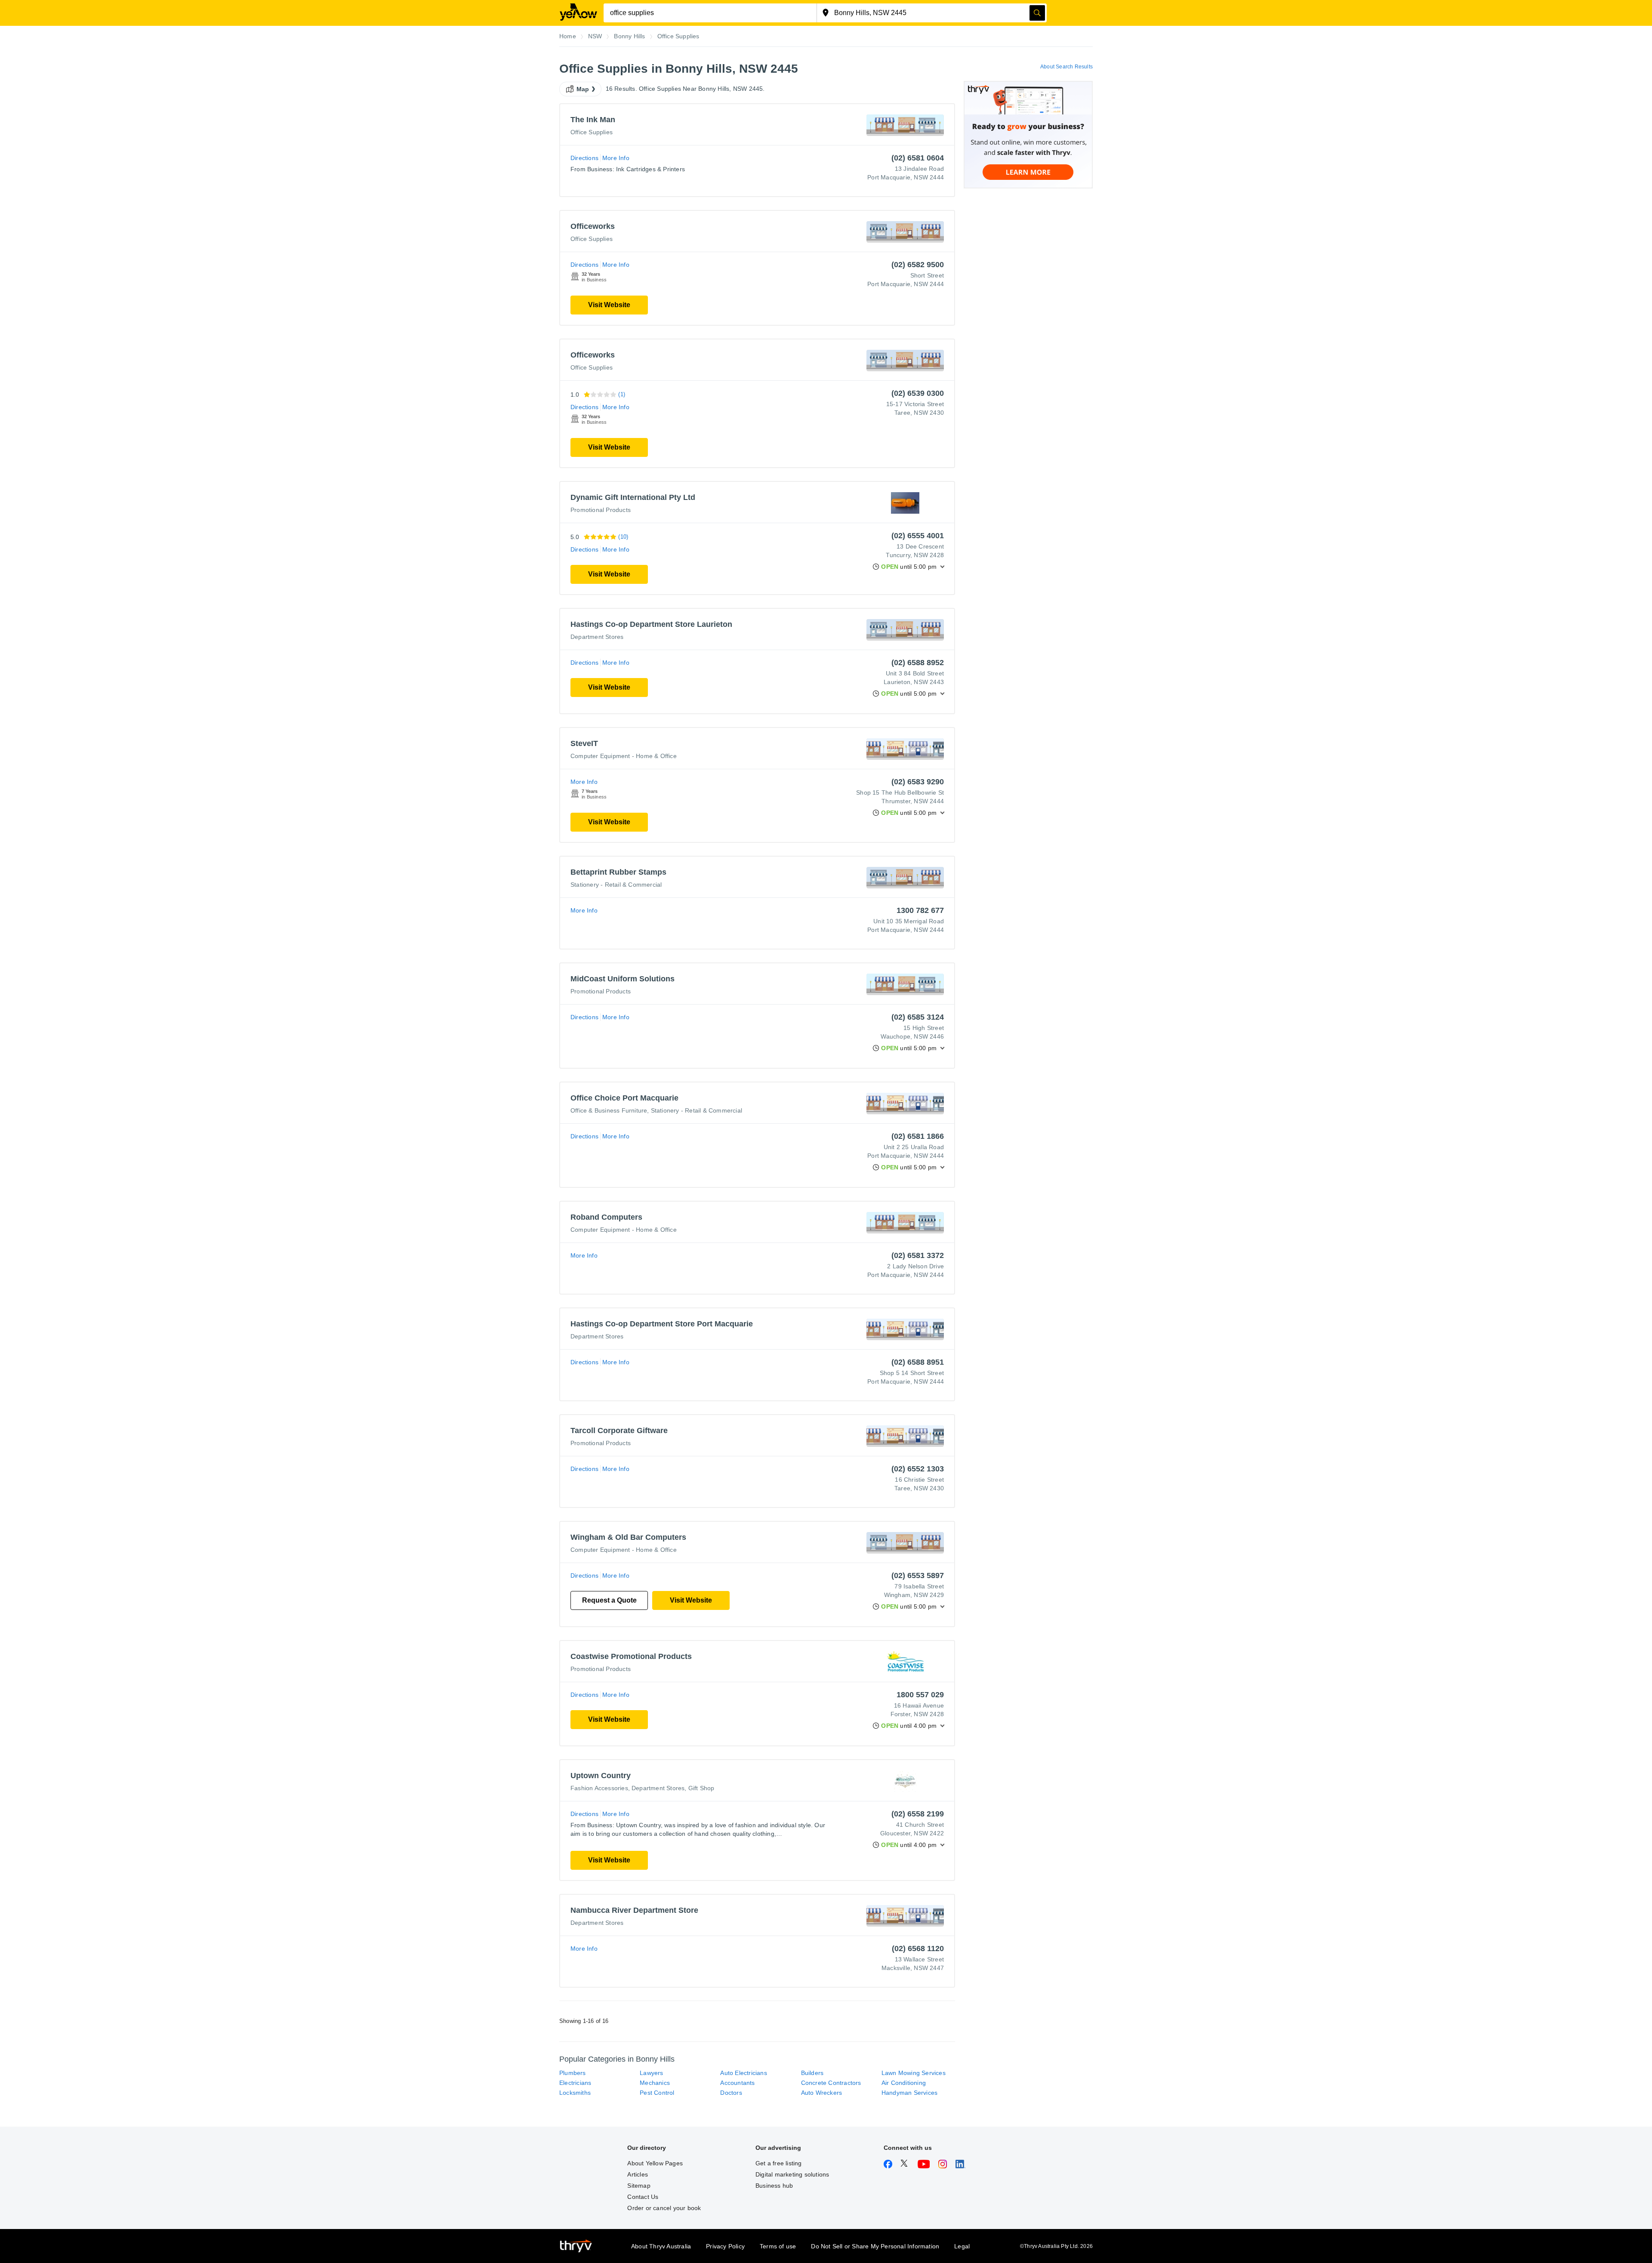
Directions (584, 158)
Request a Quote (609, 1600)
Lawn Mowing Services (914, 2073)
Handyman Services (909, 2093)
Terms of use (778, 2246)
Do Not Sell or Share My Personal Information (875, 2246)
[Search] (1037, 13)
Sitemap (639, 2186)
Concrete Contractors (831, 2083)
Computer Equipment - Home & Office (624, 756)
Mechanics (655, 2083)
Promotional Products (601, 510)
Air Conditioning (904, 2083)
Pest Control (657, 2093)
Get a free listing (779, 2163)
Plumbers (573, 2073)
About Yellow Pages (655, 2163)
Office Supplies (592, 132)
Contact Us (643, 2197)
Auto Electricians (743, 2073)
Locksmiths (575, 2093)
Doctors (731, 2093)
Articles (638, 2174)
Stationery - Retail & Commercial (616, 885)
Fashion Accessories (599, 1788)
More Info (616, 158)
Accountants (737, 2083)
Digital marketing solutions (792, 2174)
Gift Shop (701, 1788)
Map (583, 89)
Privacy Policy (725, 2246)
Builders (812, 2073)
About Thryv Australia (661, 2246)
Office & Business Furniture (609, 1110)
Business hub (774, 2186)
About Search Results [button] (1066, 67)
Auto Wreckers (822, 2093)
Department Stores (597, 637)
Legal (962, 2246)
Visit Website (609, 305)
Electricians (575, 2083)
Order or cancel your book (664, 2208)
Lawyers (651, 2073)
